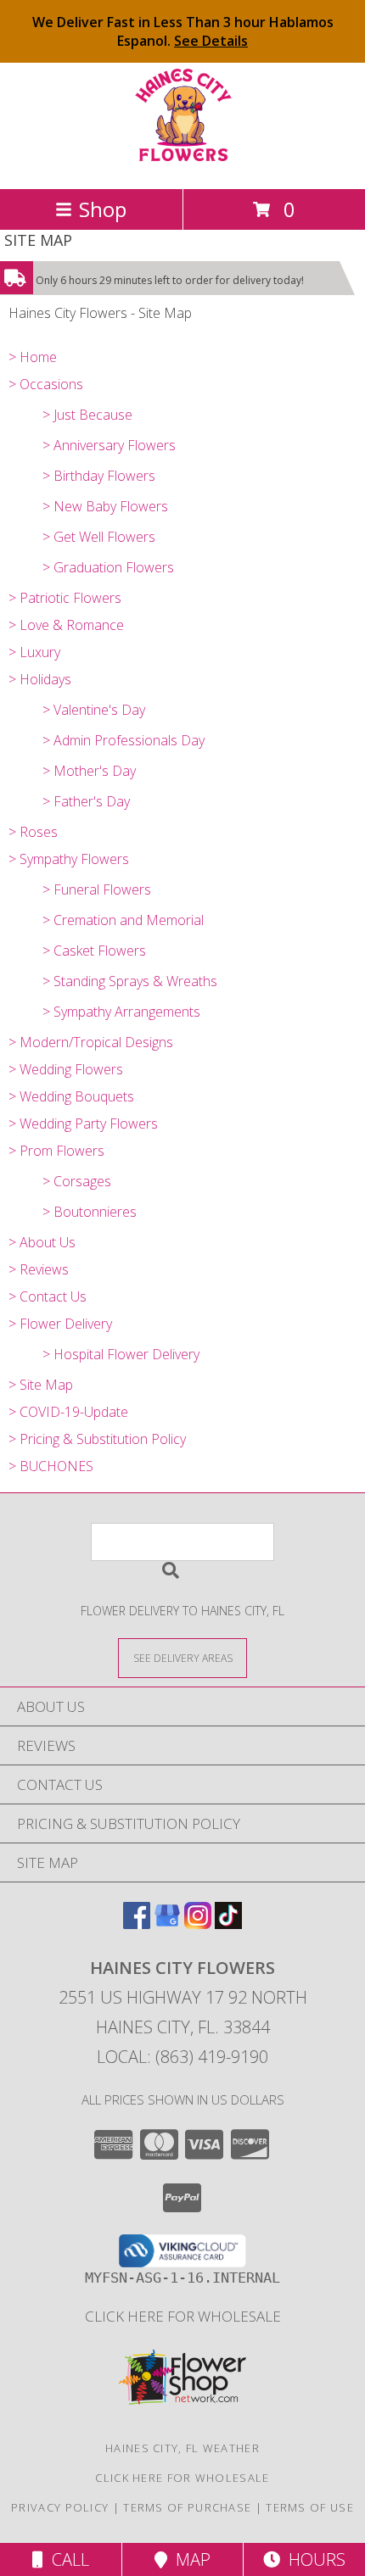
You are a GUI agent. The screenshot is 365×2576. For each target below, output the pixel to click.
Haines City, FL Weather (182, 2448)
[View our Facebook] (137, 1924)
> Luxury (34, 652)
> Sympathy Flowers (69, 859)
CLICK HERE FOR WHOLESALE (183, 2316)
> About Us (42, 1242)
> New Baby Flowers (105, 506)
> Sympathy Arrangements (121, 1012)
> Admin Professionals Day (124, 740)
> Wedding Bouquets (71, 1096)
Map (189, 2559)
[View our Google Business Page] (167, 1924)
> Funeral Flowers (97, 889)
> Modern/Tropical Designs (91, 1042)
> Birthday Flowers (99, 476)
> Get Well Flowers (99, 537)
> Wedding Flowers (66, 1069)
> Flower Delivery (60, 1324)
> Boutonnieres (90, 1212)
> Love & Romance (66, 625)
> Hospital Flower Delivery (121, 1354)
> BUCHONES (51, 1466)
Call (66, 2559)
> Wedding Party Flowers (83, 1124)
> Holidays (40, 679)
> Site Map (41, 1385)
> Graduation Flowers (108, 567)
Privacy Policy (60, 2507)
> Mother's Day (89, 771)
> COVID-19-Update (68, 1412)
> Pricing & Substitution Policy (97, 1439)
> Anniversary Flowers (109, 445)
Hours (313, 2559)
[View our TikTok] (228, 1924)
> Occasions (46, 384)
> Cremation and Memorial (123, 920)
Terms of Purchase (187, 2507)
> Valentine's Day (94, 710)
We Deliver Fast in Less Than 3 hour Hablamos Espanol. (183, 31)
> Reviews (39, 1269)
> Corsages (77, 1181)
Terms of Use (310, 2507)
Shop (103, 209)
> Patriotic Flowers (65, 598)
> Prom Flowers (56, 1151)
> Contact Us (48, 1296)
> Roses (33, 832)
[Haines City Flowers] (183, 164)
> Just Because (87, 415)
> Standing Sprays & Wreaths (130, 981)
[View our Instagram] (198, 1924)
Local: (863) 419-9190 (182, 2057)
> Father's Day (86, 801)
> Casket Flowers (94, 951)
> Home (33, 357)
